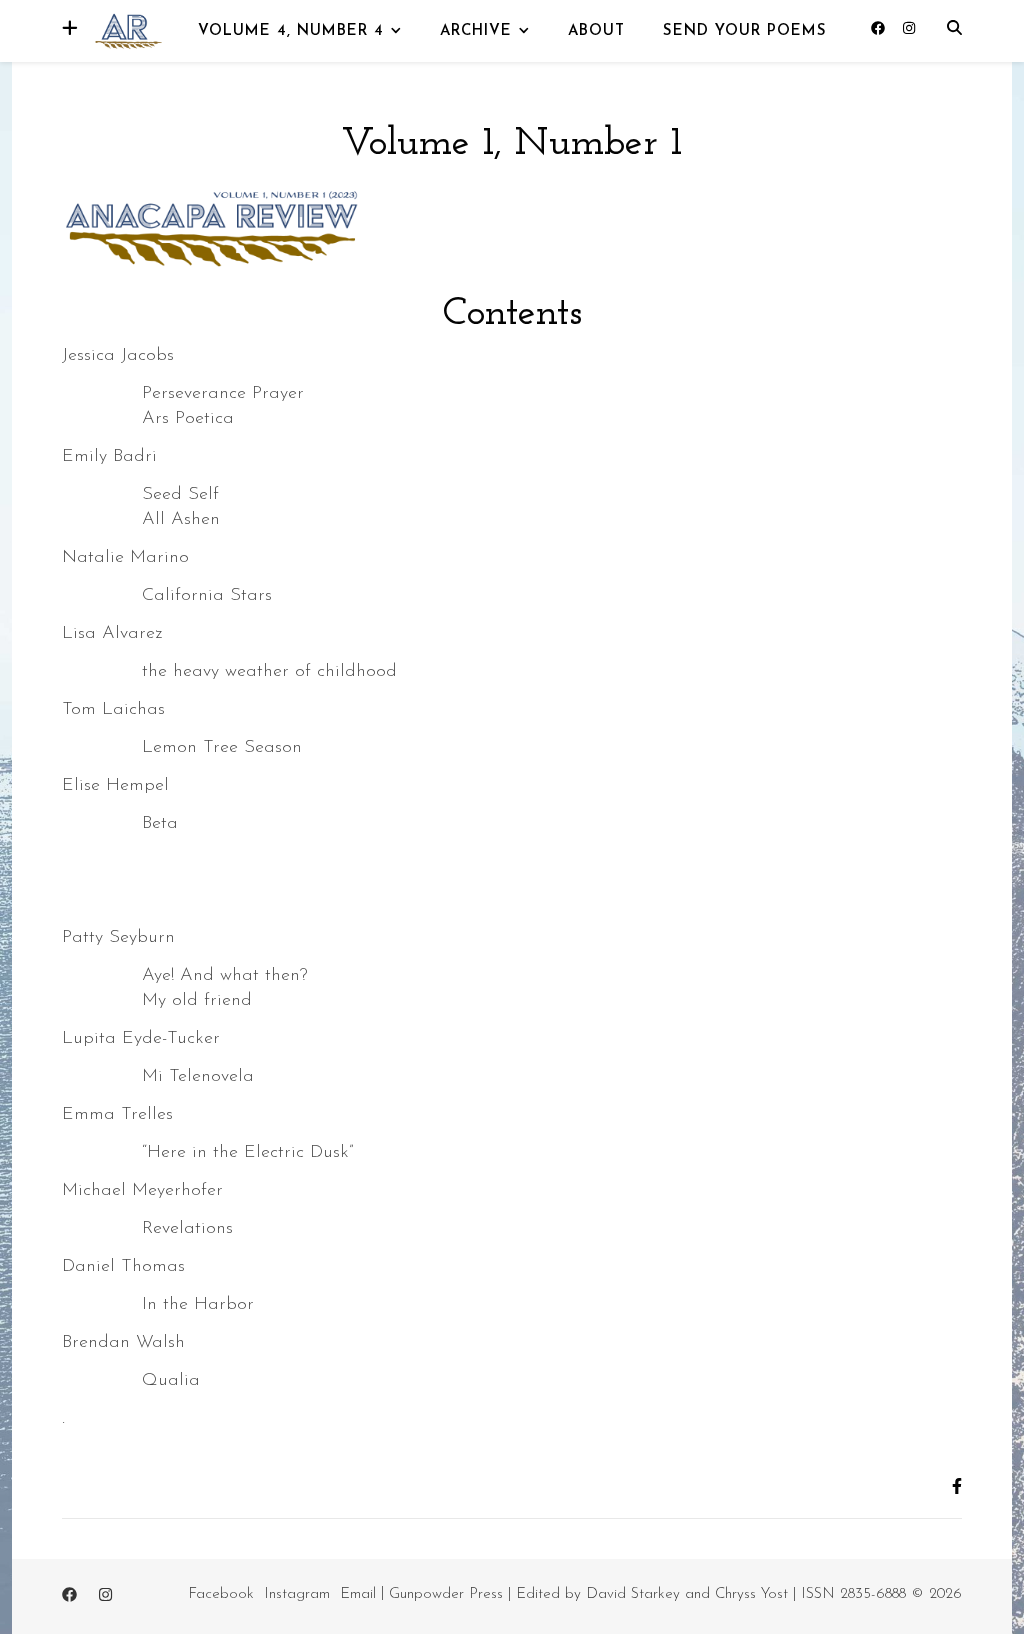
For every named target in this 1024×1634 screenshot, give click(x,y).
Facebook (221, 1594)
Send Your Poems (745, 31)
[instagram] (909, 29)
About (596, 31)
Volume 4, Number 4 (291, 31)
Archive (476, 31)
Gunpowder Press (446, 1594)
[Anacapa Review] (127, 29)
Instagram (297, 1594)
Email (358, 1594)
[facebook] (880, 29)
